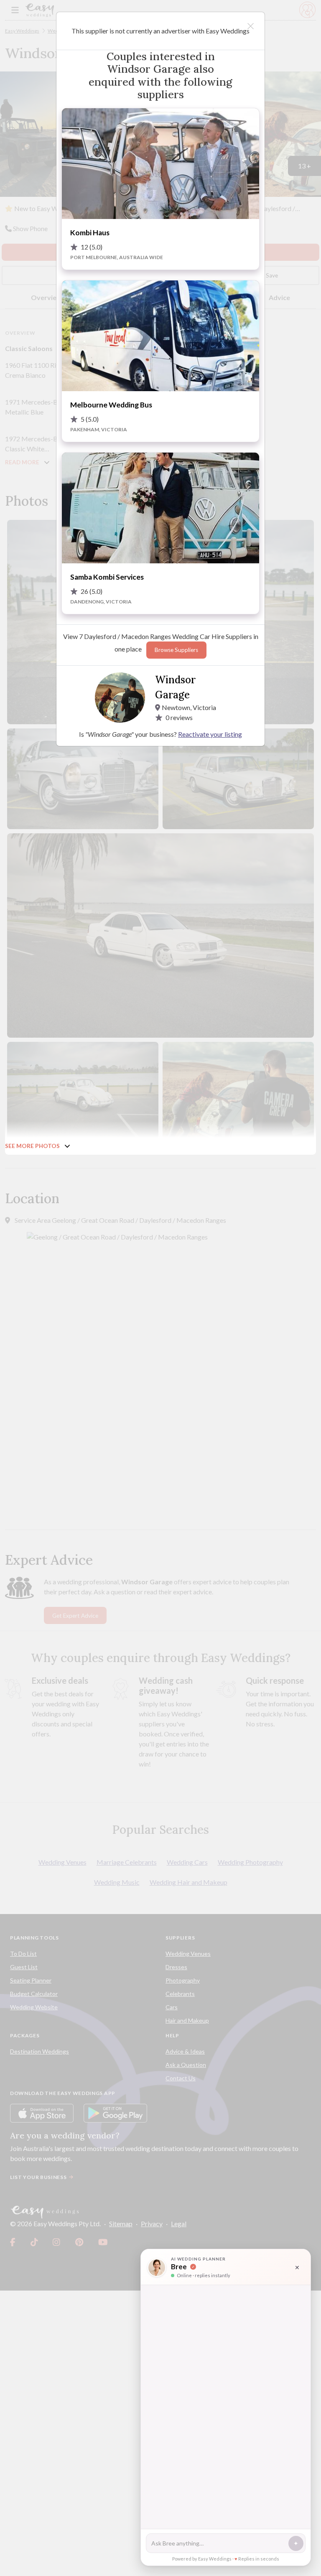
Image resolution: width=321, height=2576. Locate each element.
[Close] (251, 26)
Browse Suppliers (176, 650)
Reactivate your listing (210, 734)
